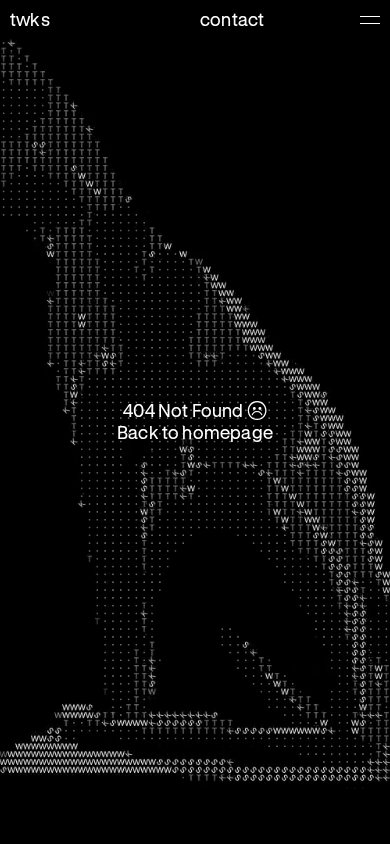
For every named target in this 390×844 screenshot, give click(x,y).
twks (30, 19)
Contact (232, 19)
